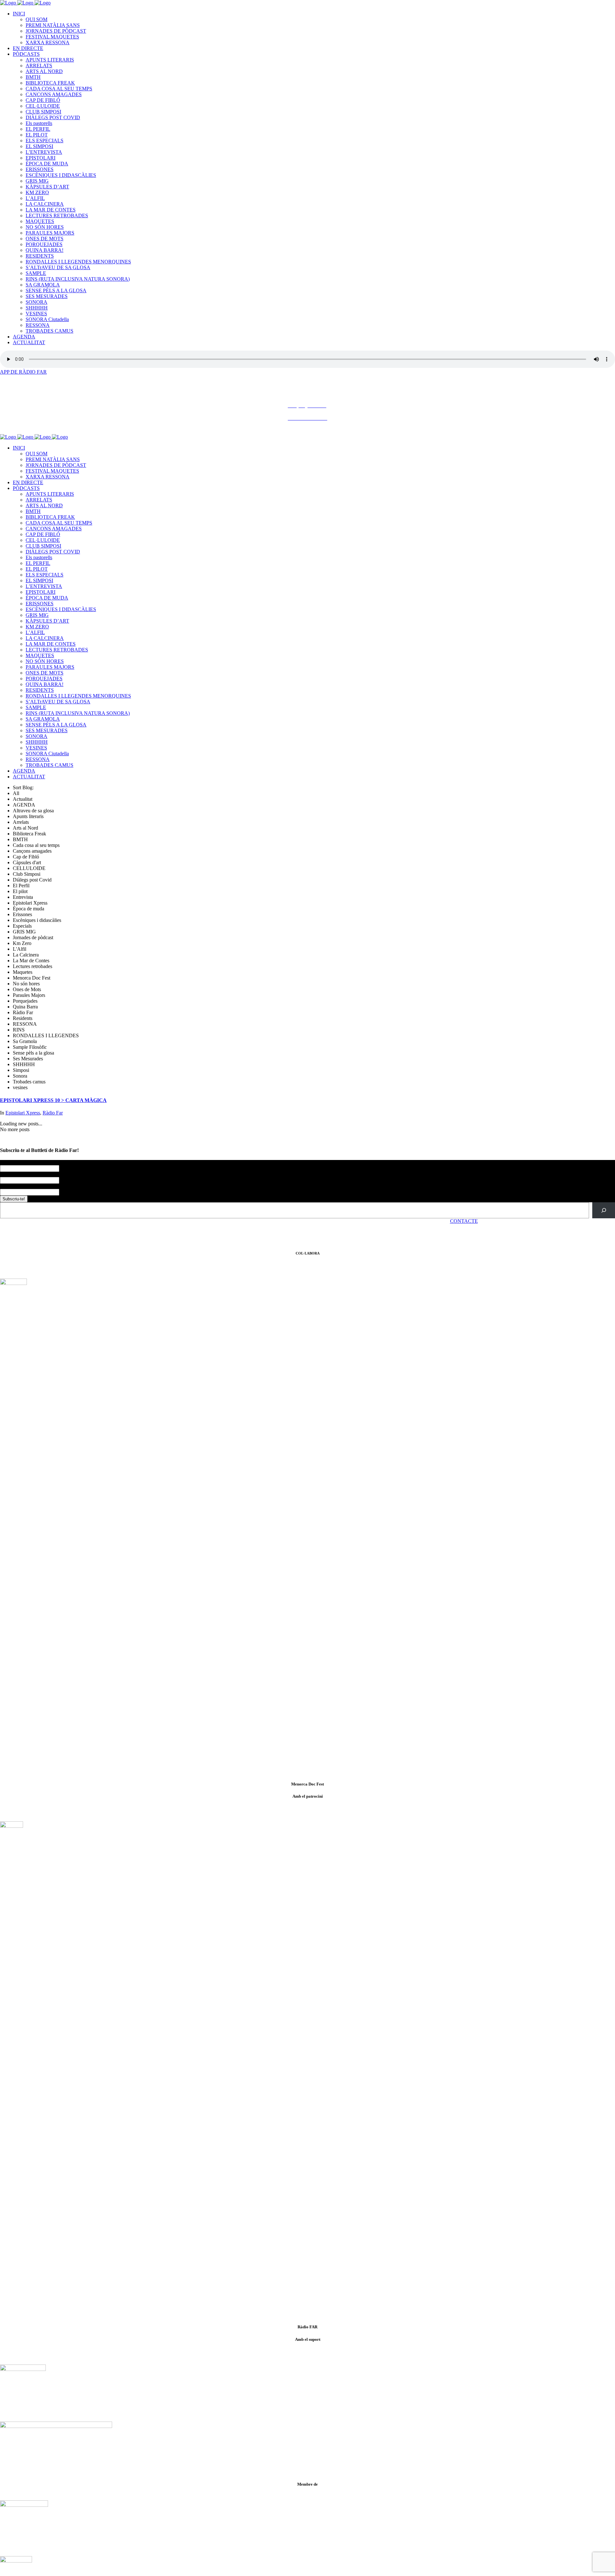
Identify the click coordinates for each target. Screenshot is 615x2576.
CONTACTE (464, 1221)
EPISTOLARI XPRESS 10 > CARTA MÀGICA (53, 1100)
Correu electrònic (19, 1186)
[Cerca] (604, 1210)
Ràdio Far (53, 1113)
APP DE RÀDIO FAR (23, 372)
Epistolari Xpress (23, 1113)
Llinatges (9, 1174)
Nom (6, 1163)
